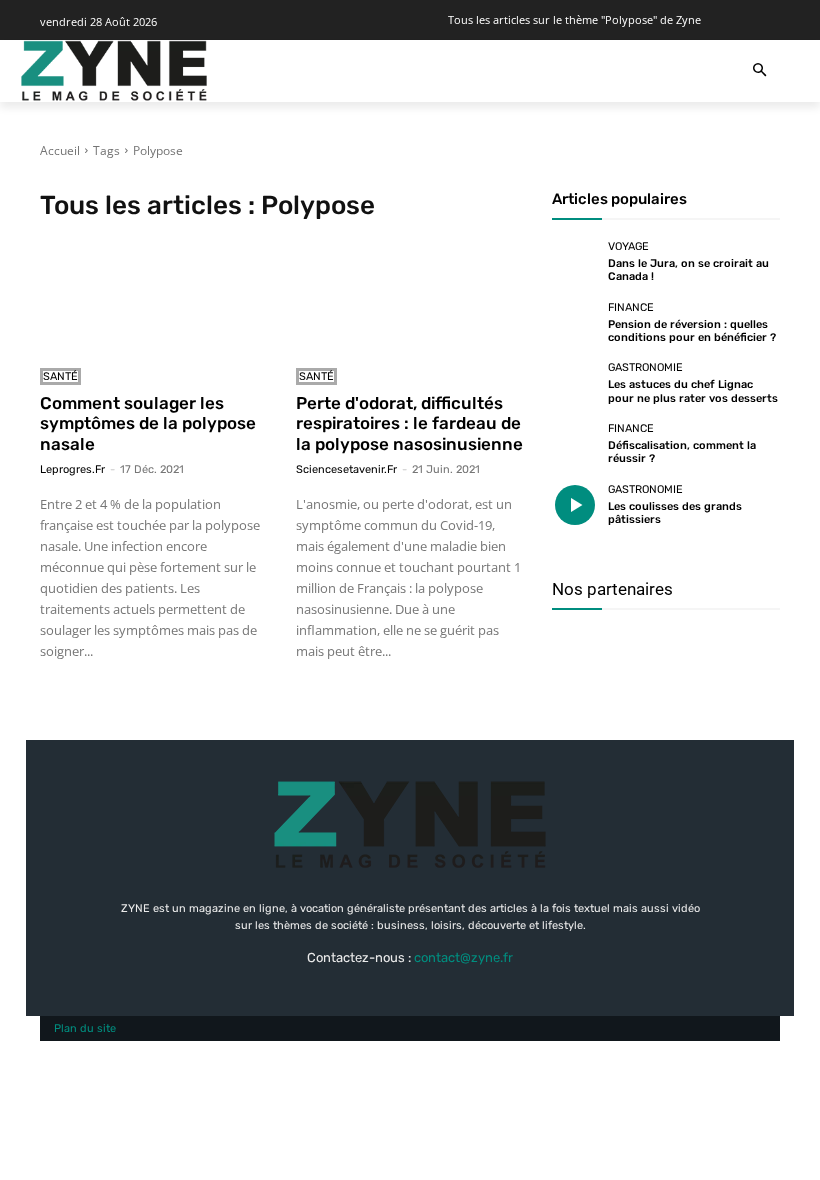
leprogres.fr (72, 469)
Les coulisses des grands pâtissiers (675, 513)
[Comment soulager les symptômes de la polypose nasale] (154, 298)
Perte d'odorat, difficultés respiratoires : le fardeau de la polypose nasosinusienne (409, 423)
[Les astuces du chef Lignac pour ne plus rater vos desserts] (575, 384)
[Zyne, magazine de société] (114, 71)
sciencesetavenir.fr (346, 469)
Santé (60, 376)
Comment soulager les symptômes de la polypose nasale (148, 423)
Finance (631, 307)
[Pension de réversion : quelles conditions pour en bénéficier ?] (575, 323)
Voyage (628, 246)
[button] (759, 71)
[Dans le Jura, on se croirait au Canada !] (575, 263)
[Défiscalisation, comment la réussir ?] (575, 444)
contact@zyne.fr (463, 957)
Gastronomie (645, 367)
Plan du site (85, 1028)
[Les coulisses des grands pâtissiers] (575, 505)
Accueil (60, 150)
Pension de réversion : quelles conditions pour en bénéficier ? (692, 331)
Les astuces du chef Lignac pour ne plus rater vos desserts (693, 391)
